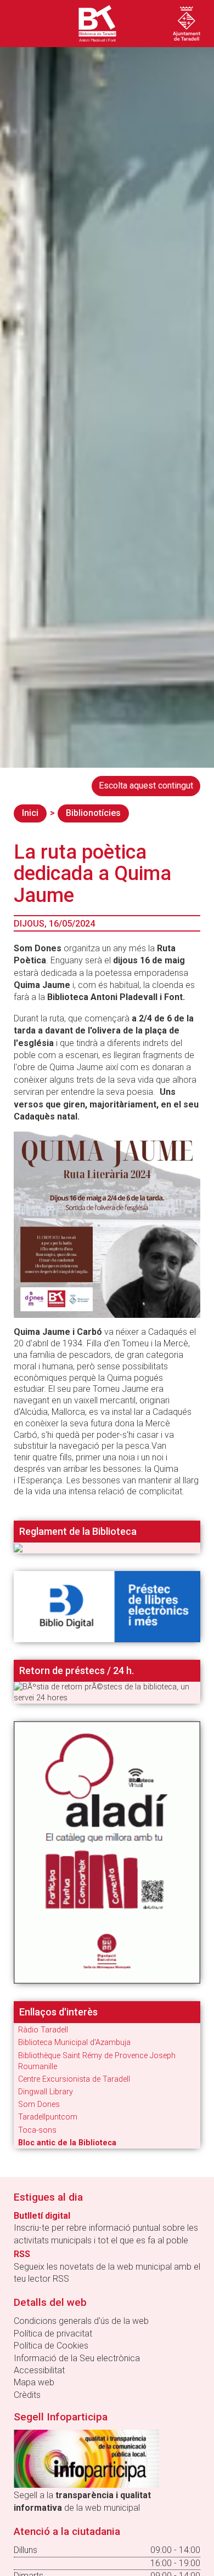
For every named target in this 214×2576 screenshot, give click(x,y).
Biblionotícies (93, 813)
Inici (30, 813)
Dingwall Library (46, 2092)
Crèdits (27, 2395)
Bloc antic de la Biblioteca (67, 2143)
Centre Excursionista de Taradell (74, 2079)
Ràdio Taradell (43, 2030)
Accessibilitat (39, 2370)
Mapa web (34, 2382)
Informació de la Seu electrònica (77, 2358)
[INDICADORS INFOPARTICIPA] (86, 2458)
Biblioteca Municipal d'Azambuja (74, 2043)
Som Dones (39, 2104)
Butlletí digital (42, 2216)
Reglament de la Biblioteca (78, 1532)
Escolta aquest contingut (146, 786)
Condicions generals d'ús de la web (81, 2321)
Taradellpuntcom (48, 2117)
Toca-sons (37, 2130)
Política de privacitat (53, 2334)
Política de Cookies (51, 2346)
